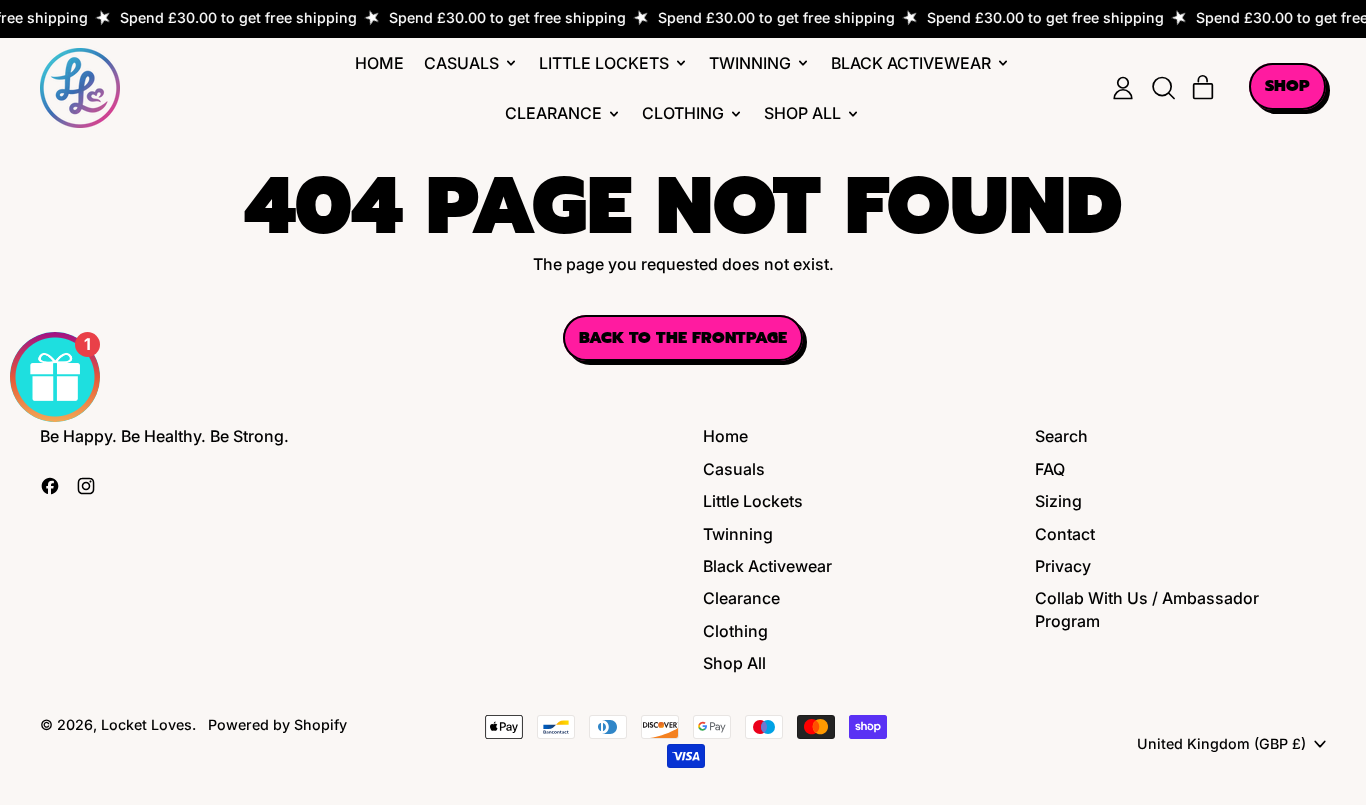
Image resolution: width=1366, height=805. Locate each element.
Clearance (741, 598)
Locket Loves (146, 724)
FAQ (1050, 469)
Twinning (738, 534)
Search (1061, 436)
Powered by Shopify (277, 724)
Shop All (734, 663)
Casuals (734, 469)
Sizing (1058, 501)
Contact (1065, 534)
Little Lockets (753, 501)
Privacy (1063, 566)
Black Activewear (767, 566)
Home (379, 63)
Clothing (735, 631)
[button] (1163, 88)
